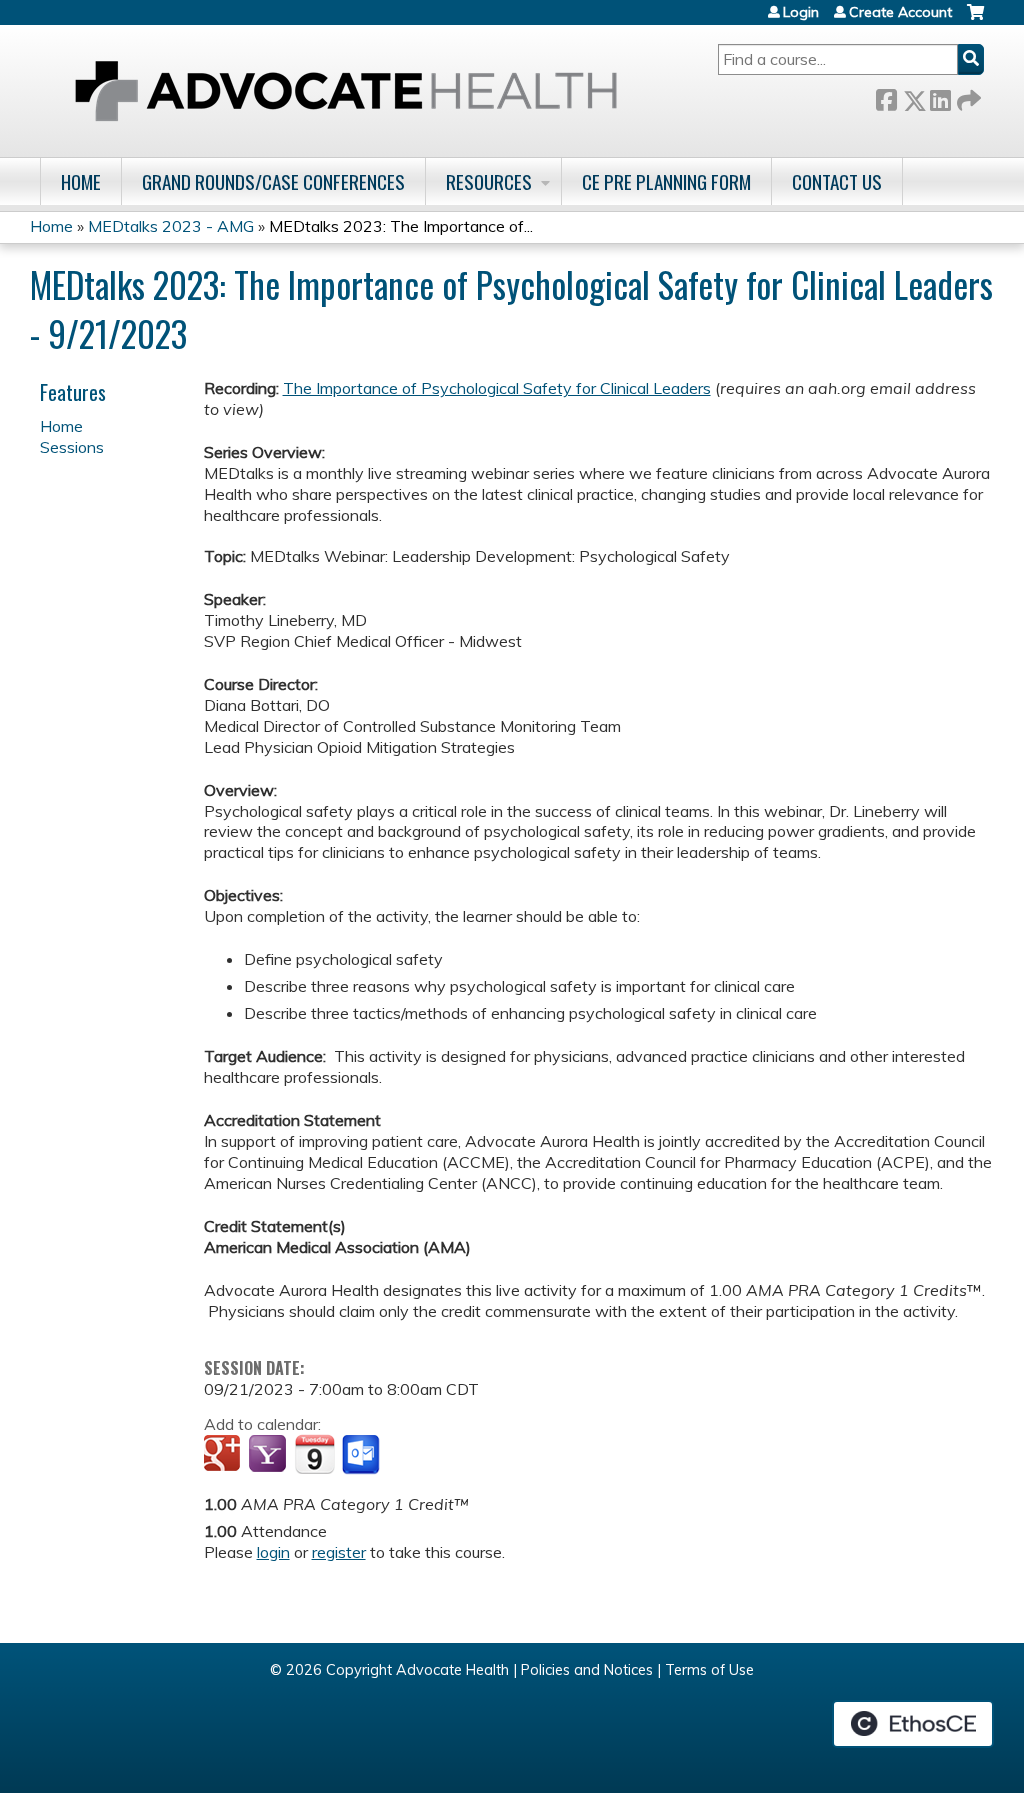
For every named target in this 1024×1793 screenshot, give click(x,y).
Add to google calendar (224, 1455)
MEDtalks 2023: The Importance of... (401, 226)
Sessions (72, 447)
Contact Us (837, 181)
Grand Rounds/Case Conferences (273, 181)
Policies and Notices (587, 1670)
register (339, 1552)
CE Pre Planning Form (666, 181)
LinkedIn (940, 96)
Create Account (900, 12)
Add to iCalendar (314, 1454)
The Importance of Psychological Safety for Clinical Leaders (497, 388)
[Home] (346, 91)
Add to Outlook (362, 1455)
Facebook (886, 96)
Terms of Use (709, 1670)
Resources (489, 181)
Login (801, 12)
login (273, 1552)
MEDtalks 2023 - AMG (171, 226)
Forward (967, 96)
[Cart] (975, 19)
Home (81, 181)
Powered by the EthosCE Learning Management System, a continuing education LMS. (913, 1724)
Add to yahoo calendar (269, 1455)
